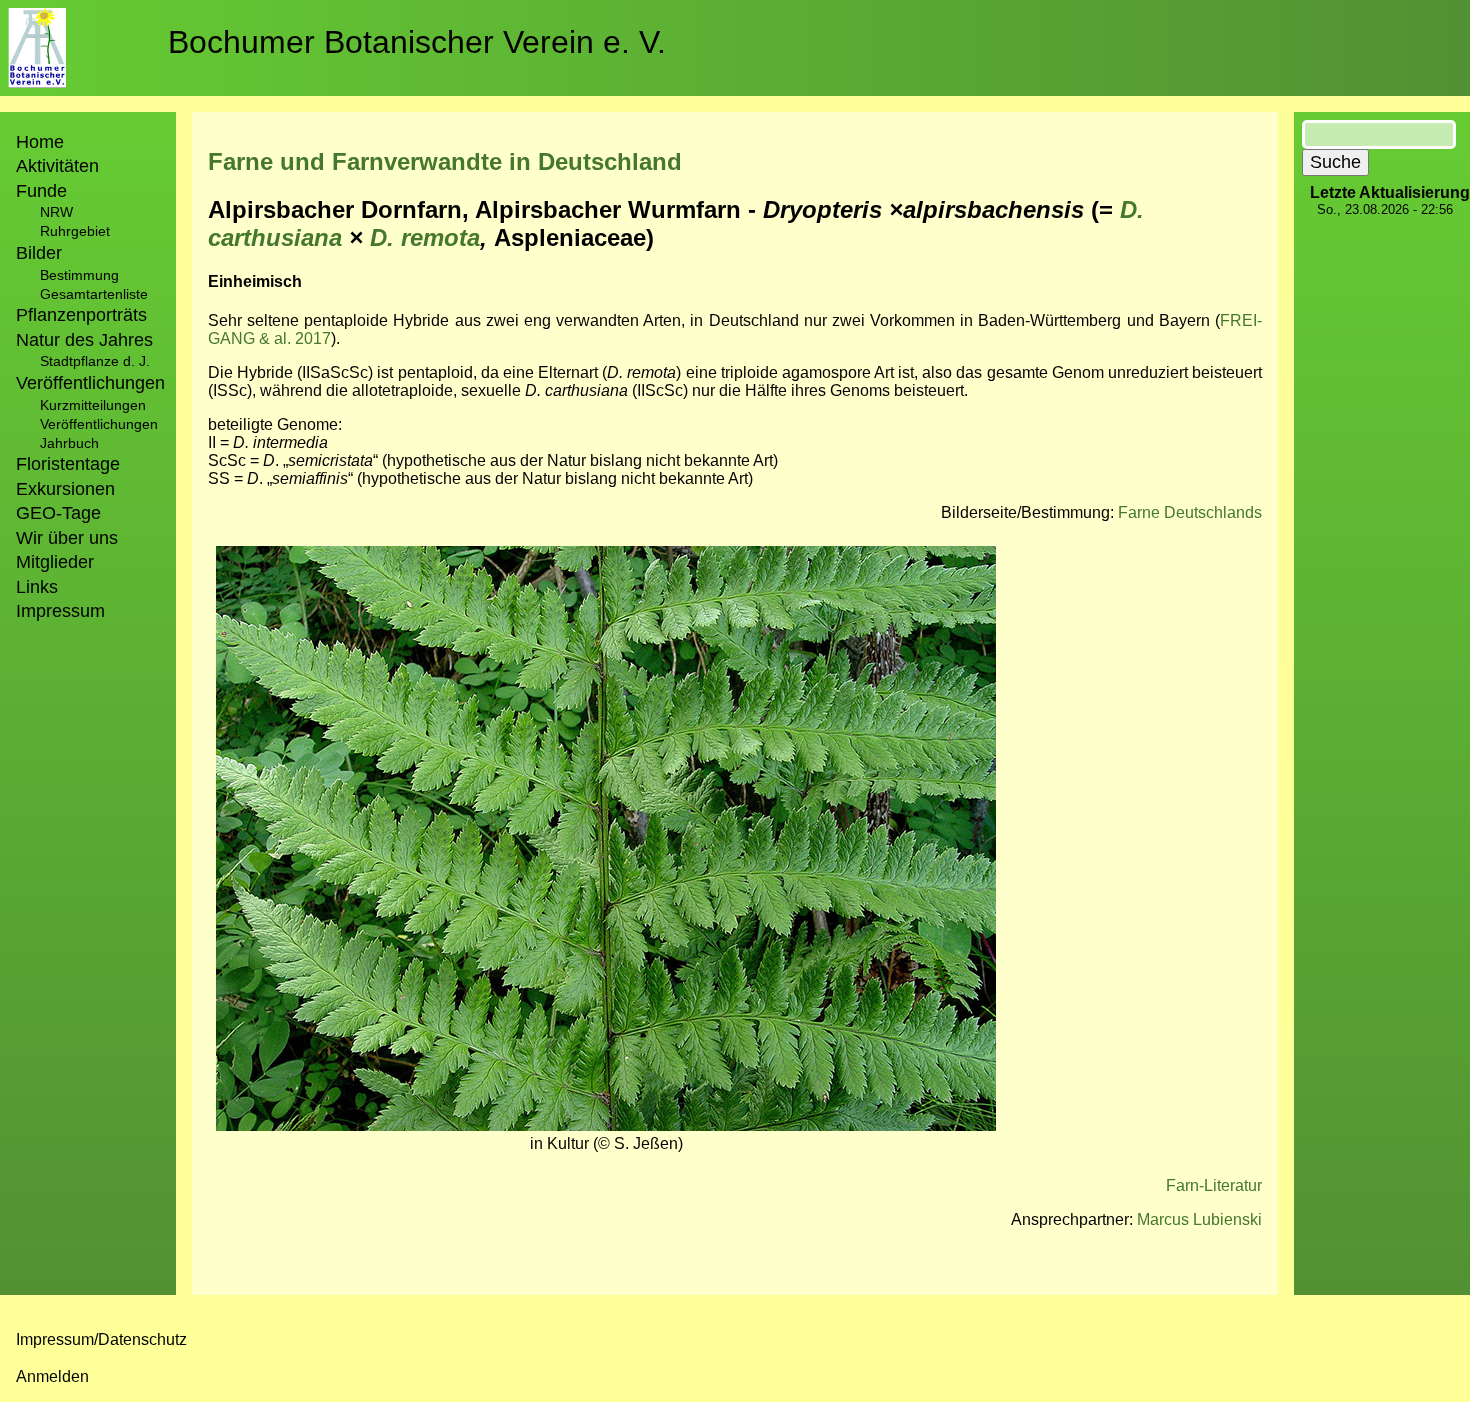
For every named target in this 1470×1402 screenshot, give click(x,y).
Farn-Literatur (1214, 1185)
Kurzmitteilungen (93, 405)
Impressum (60, 611)
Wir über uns (67, 538)
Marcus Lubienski (1199, 1219)
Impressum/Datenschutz (101, 1339)
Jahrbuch (69, 443)
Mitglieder (55, 562)
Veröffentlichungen (99, 424)
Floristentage (68, 464)
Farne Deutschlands (1190, 512)
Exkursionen (65, 489)
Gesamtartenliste (94, 294)
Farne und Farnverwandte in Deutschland (445, 161)
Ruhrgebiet (75, 231)
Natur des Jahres (84, 340)
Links (37, 587)
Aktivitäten (57, 166)
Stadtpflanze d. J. (95, 361)
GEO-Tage (58, 513)
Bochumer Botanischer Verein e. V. (417, 42)
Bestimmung (79, 275)
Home (40, 142)
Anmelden (52, 1376)
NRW (56, 212)
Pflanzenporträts (81, 315)
